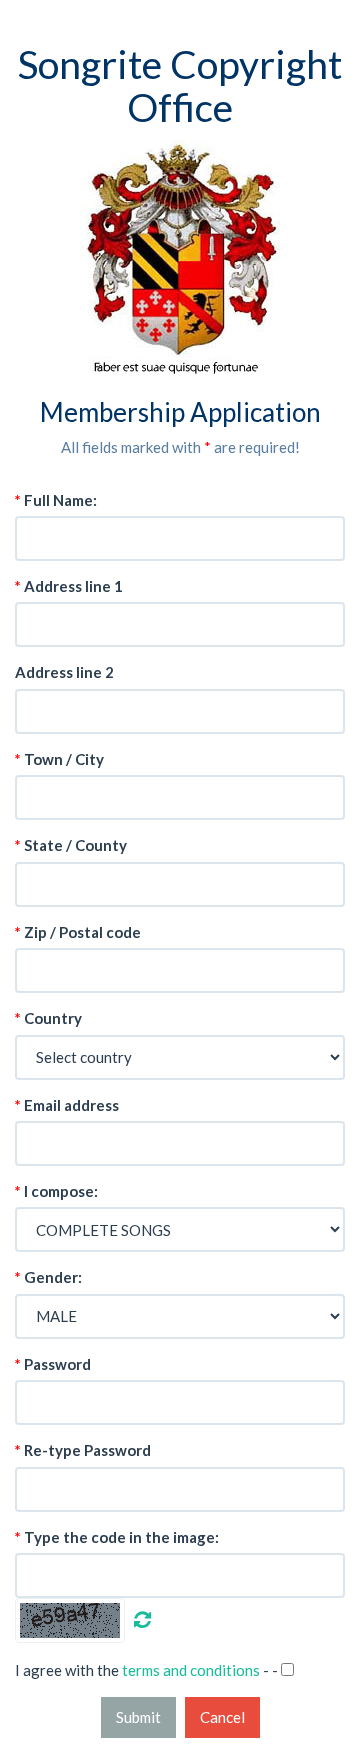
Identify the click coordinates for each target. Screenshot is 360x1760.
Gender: (48, 1277)
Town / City (59, 759)
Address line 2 (64, 672)
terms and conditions (191, 1670)
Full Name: (56, 500)
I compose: (56, 1191)
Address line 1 (69, 586)
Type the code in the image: (117, 1537)
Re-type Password (83, 1450)
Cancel (222, 1717)
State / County (71, 845)
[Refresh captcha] (141, 1618)
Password (53, 1364)
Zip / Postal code (78, 932)
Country (48, 1018)
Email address (67, 1105)
